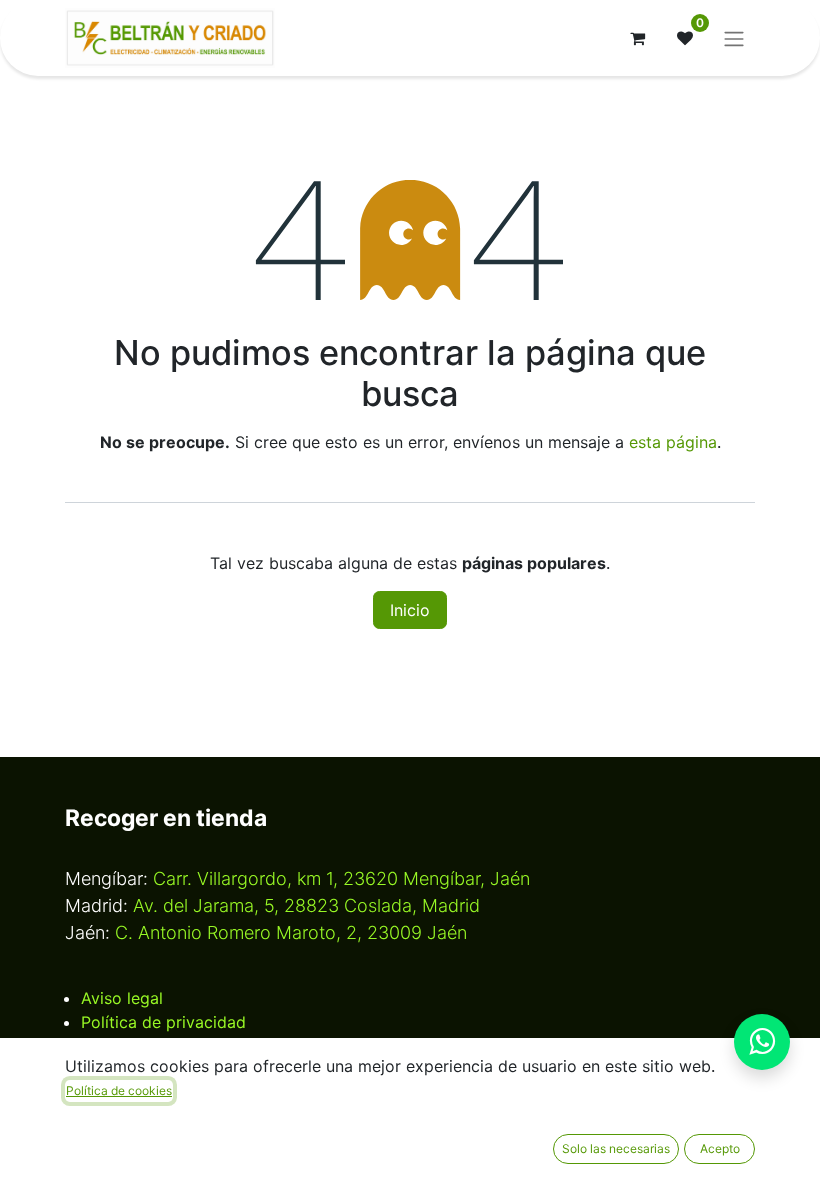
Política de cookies (119, 1090)
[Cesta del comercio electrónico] (637, 38)
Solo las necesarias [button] (616, 1148)
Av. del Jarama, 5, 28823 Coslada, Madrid (306, 905)
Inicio (410, 610)
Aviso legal (122, 998)
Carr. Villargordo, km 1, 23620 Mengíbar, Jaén (341, 878)
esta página (673, 442)
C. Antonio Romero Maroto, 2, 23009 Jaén (291, 932)
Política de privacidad (163, 1022)
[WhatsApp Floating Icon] (762, 1042)
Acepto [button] (720, 1148)
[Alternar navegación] (734, 38)
